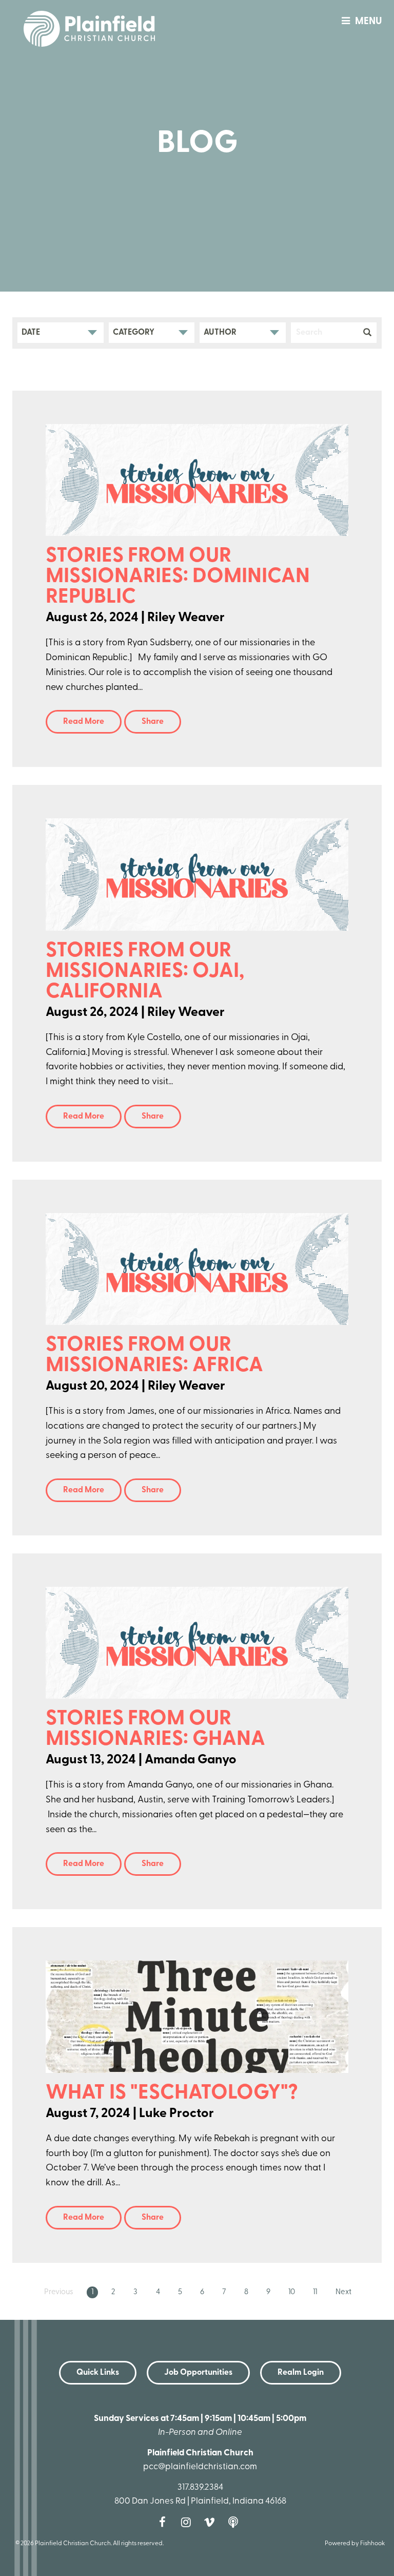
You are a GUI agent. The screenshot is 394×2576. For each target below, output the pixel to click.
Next (343, 2292)
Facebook (165, 2522)
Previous (59, 2292)
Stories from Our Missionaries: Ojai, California (145, 972)
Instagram (188, 2522)
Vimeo (212, 2522)
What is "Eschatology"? (172, 2093)
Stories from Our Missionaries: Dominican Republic (178, 577)
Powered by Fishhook (355, 2544)
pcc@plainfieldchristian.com (200, 2467)
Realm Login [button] (301, 2373)
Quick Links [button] (98, 2373)
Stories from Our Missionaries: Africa (154, 1356)
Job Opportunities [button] (198, 2373)
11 (315, 2292)
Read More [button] (84, 722)
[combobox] (61, 333)
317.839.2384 (200, 2487)
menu (368, 22)
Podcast (235, 2522)
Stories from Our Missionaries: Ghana (155, 1729)
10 (292, 2292)
